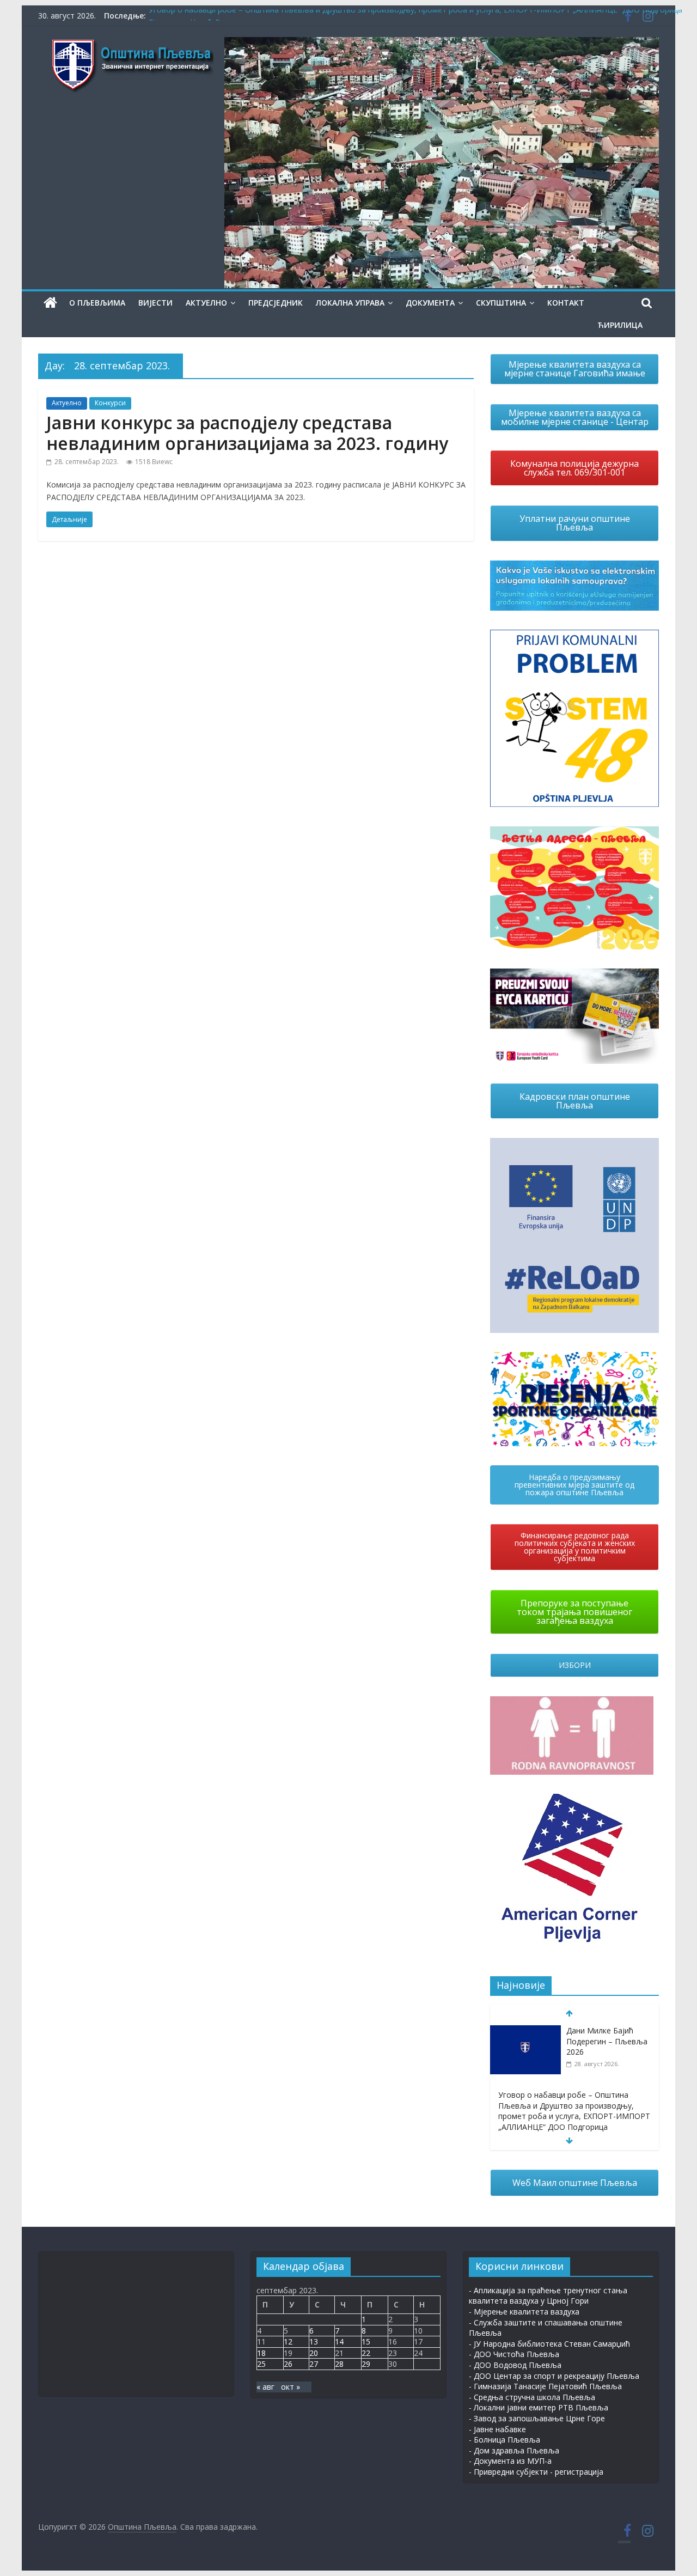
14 (339, 2341)
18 (261, 2353)
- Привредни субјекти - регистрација (536, 2472)
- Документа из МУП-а (510, 2461)
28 (339, 2364)
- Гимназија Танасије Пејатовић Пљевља (545, 2386)
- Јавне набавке (497, 2429)
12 (288, 2341)
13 (314, 2341)
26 (288, 2364)
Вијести (155, 303)
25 (261, 2364)
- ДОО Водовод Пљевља (515, 2365)
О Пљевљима (97, 303)
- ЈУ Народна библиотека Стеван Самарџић (549, 2344)
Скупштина (501, 303)
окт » (291, 2387)
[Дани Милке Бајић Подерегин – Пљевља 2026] (525, 2031)
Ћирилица (620, 325)
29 (366, 2364)
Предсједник (276, 303)
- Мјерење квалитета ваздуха (524, 2312)
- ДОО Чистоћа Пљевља (514, 2354)
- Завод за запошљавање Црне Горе (537, 2418)
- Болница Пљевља (505, 2440)
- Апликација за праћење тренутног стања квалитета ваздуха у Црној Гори (548, 2296)
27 (314, 2364)
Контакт (566, 303)
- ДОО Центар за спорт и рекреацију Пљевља (554, 2376)
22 (366, 2353)
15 (366, 2341)
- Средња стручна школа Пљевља (532, 2397)
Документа (430, 303)
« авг (265, 2387)
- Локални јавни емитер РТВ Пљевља (539, 2407)
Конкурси (110, 403)
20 (314, 2353)
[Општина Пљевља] (50, 303)
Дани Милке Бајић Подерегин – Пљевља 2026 (607, 2041)
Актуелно (206, 303)
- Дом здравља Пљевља (514, 2450)
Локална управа (350, 303)
